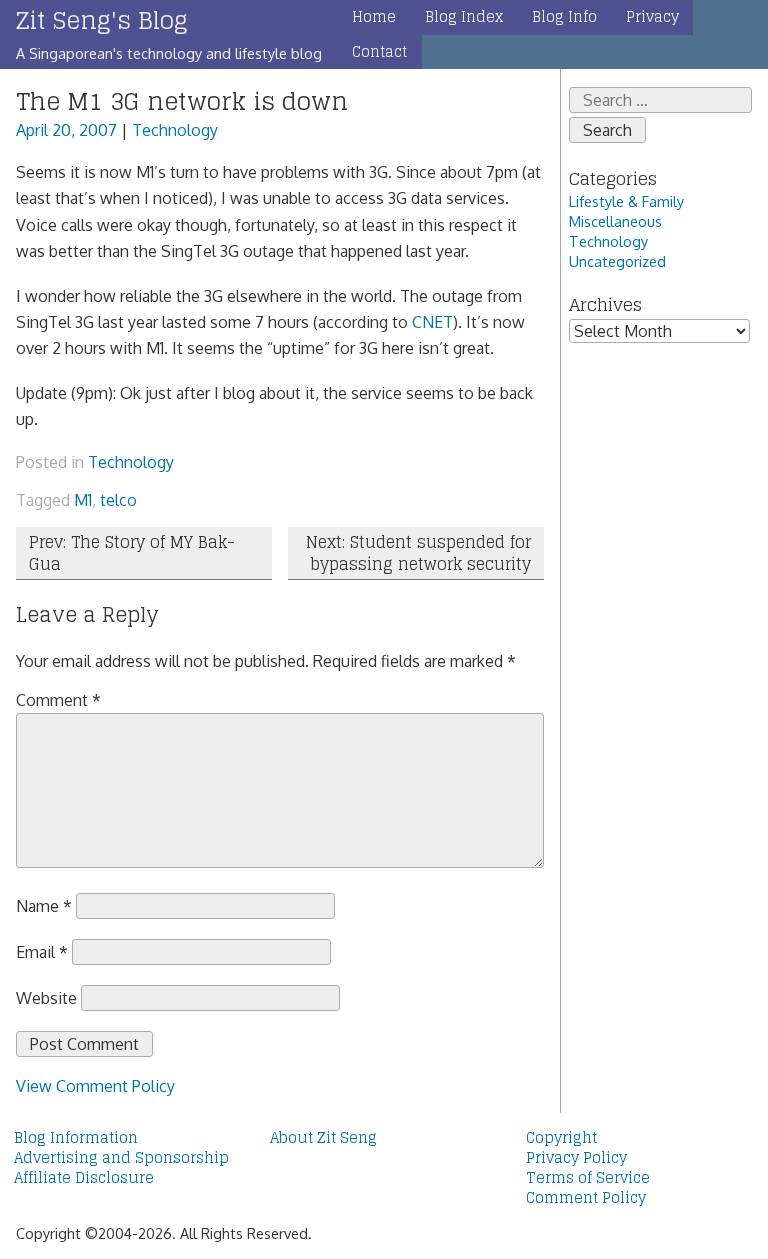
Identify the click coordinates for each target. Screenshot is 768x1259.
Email (42, 952)
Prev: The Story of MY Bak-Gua (132, 553)
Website (46, 998)
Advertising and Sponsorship (121, 1158)
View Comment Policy (95, 1086)
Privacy (652, 17)
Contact (379, 52)
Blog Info (564, 17)
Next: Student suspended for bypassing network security (418, 553)
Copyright (561, 1138)
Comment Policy (586, 1198)
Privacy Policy (576, 1158)
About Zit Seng (323, 1138)
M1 (83, 500)
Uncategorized (617, 261)
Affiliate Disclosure (84, 1178)
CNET (432, 322)
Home (374, 17)
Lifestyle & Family (626, 201)
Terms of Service (588, 1178)
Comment (58, 700)
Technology (175, 130)
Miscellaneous (615, 221)
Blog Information (76, 1138)
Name (44, 906)
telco (118, 500)
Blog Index (464, 17)
